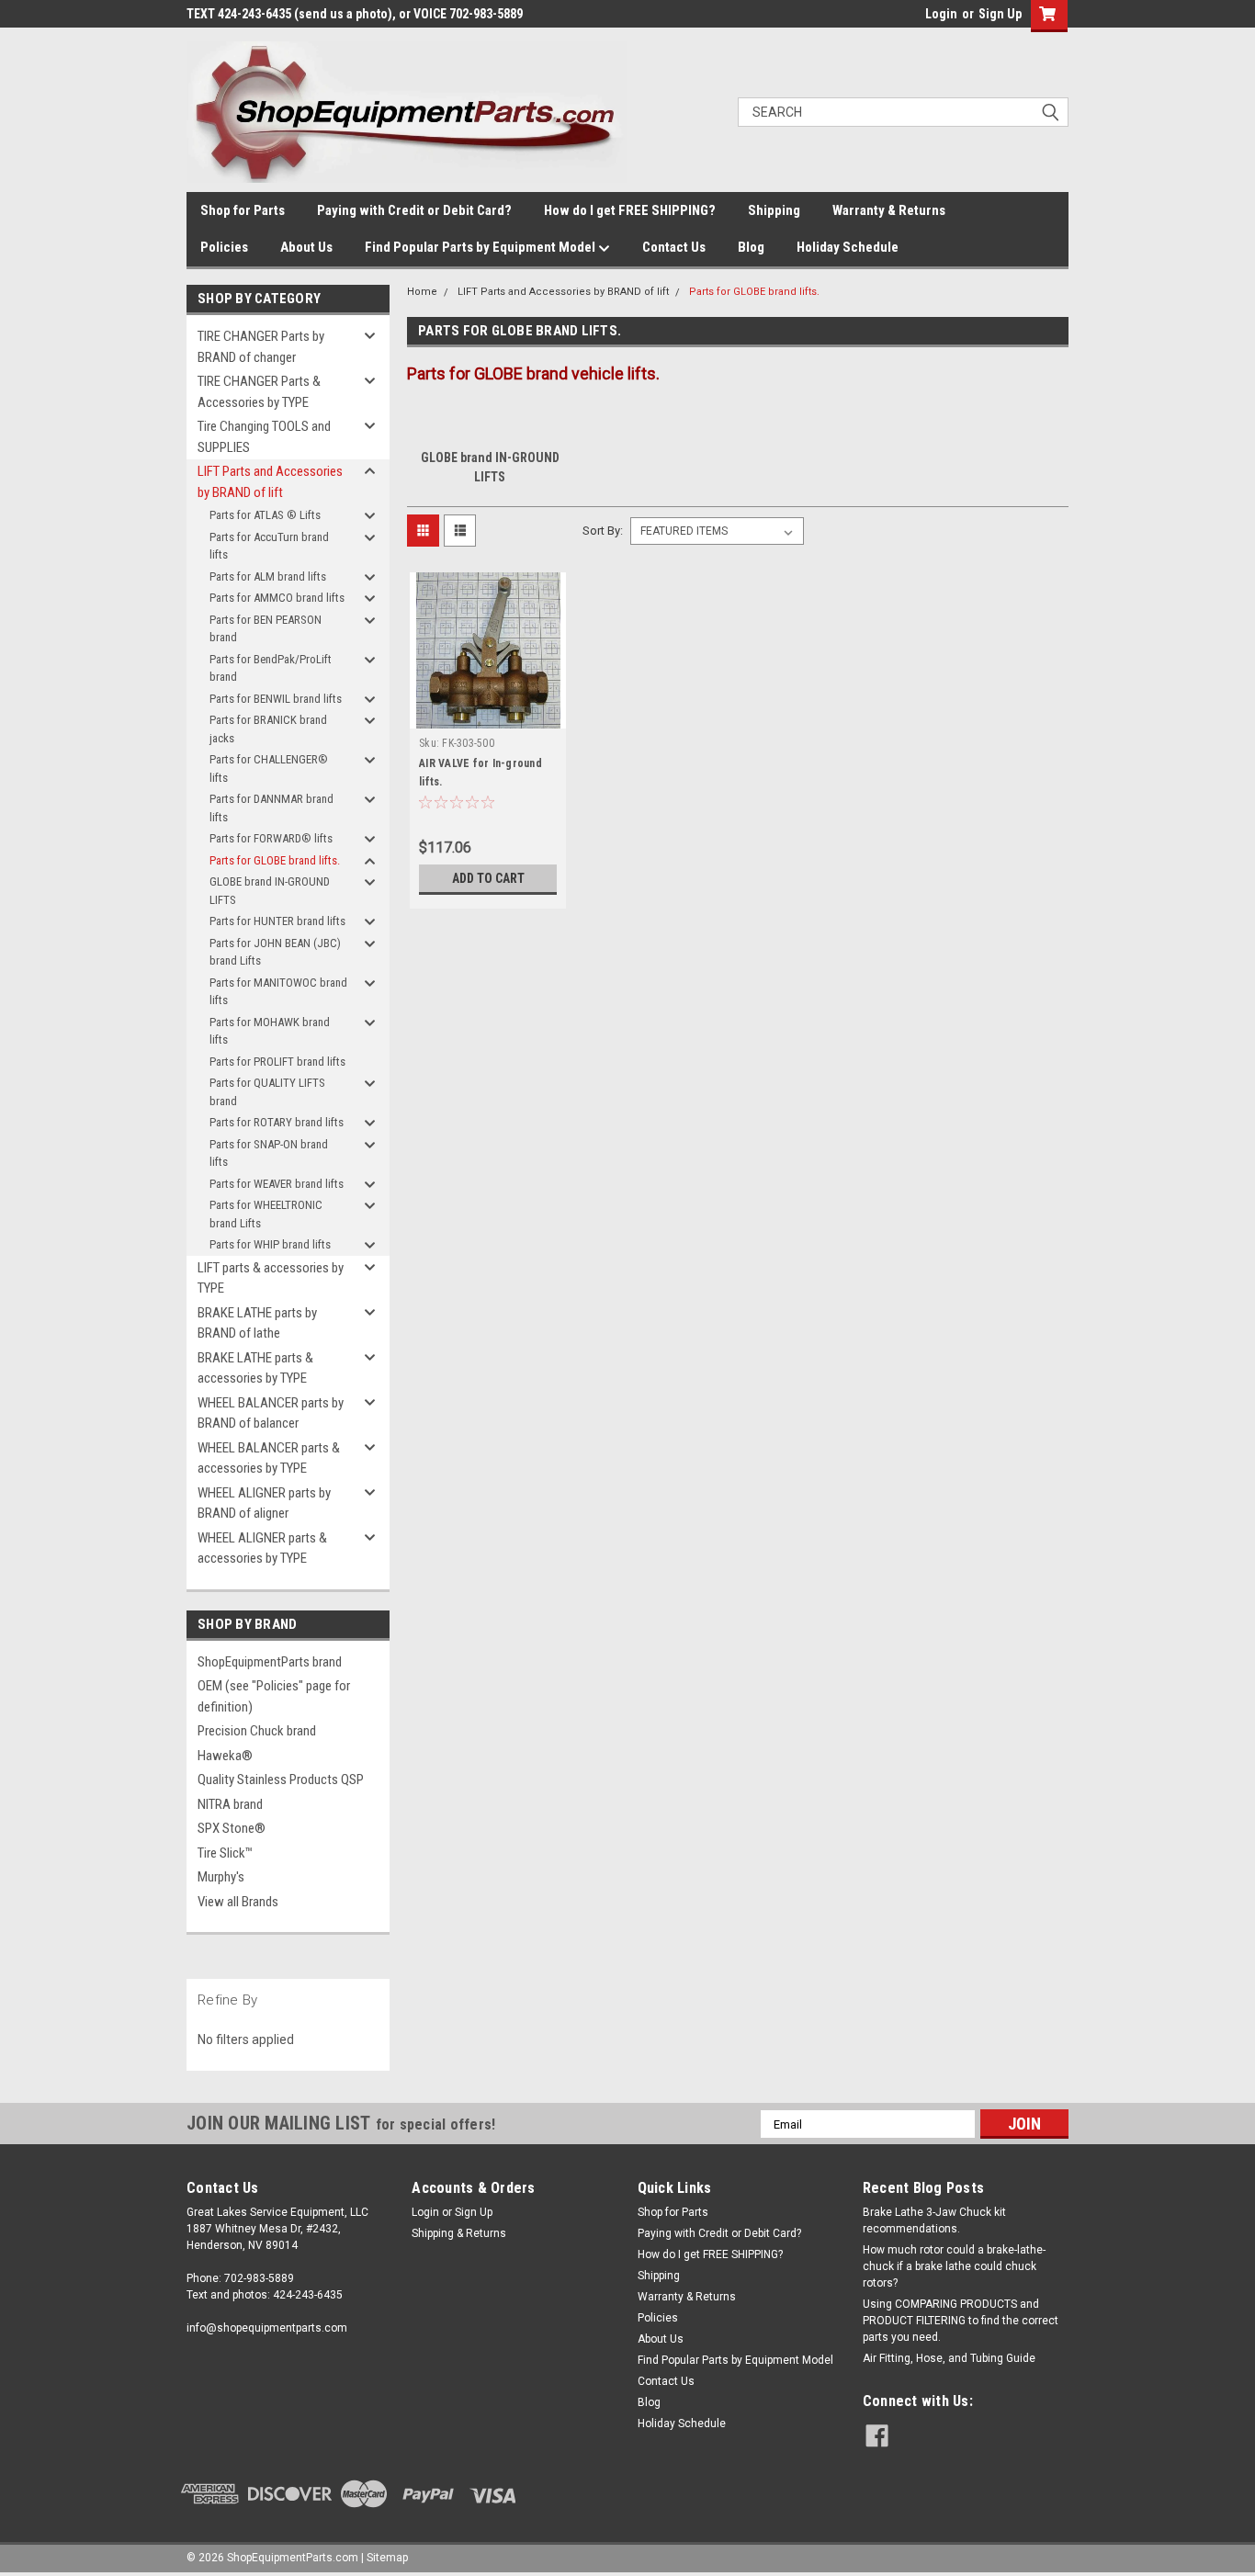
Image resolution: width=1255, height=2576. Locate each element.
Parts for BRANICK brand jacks (268, 729)
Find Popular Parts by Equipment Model (481, 247)
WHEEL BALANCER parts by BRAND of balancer (271, 1413)
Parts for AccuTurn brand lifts (269, 546)
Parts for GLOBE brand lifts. (275, 860)
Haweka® (225, 1756)
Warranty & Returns (889, 210)
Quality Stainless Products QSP (281, 1779)
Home (422, 292)
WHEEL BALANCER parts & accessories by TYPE (269, 1458)
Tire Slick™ (225, 1853)
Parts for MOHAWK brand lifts (270, 1031)
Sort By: (603, 531)
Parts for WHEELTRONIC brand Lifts (266, 1214)
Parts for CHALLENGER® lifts (269, 768)
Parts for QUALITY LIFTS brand (267, 1092)
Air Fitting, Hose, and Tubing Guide (949, 2358)
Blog (751, 247)
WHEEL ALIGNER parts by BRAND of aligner (264, 1503)
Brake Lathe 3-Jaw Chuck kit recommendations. (934, 2220)
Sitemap (387, 2558)
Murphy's (221, 1877)
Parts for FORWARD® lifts (271, 838)
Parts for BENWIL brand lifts (276, 699)
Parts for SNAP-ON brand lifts (269, 1153)
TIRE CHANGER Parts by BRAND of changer (261, 347)
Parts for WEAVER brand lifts (277, 1184)
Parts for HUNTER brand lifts (277, 921)
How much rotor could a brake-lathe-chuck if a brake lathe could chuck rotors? (954, 2266)
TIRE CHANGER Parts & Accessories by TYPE (259, 392)
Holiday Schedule (848, 247)
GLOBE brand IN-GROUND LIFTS (270, 891)
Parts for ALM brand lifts (268, 576)
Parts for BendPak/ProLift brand (271, 668)
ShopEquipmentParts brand (270, 1662)
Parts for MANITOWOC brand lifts (278, 992)
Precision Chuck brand (257, 1731)
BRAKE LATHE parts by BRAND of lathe (257, 1323)
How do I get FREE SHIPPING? (630, 210)
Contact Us (674, 247)
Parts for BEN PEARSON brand (266, 629)
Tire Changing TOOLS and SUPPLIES (264, 437)
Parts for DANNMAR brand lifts (271, 808)
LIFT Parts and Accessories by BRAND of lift (270, 482)
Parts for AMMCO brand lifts (277, 598)
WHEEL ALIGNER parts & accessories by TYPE (262, 1548)
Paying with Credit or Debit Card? (414, 210)
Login (941, 14)
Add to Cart (488, 878)
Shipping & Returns (459, 2233)
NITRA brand (230, 1804)
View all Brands (238, 1902)
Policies (224, 247)
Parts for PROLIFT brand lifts (277, 1062)
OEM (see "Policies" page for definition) (274, 1696)
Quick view (488, 715)
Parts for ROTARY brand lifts (277, 1122)
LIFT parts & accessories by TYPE (271, 1278)
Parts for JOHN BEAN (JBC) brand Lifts (275, 952)
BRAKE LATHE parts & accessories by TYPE (255, 1368)
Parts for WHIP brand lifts (270, 1244)
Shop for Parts (243, 210)
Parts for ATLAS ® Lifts (265, 515)
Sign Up (1000, 14)
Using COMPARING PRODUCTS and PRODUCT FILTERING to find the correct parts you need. (961, 2321)
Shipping (774, 210)
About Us (306, 247)
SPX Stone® (232, 1828)
